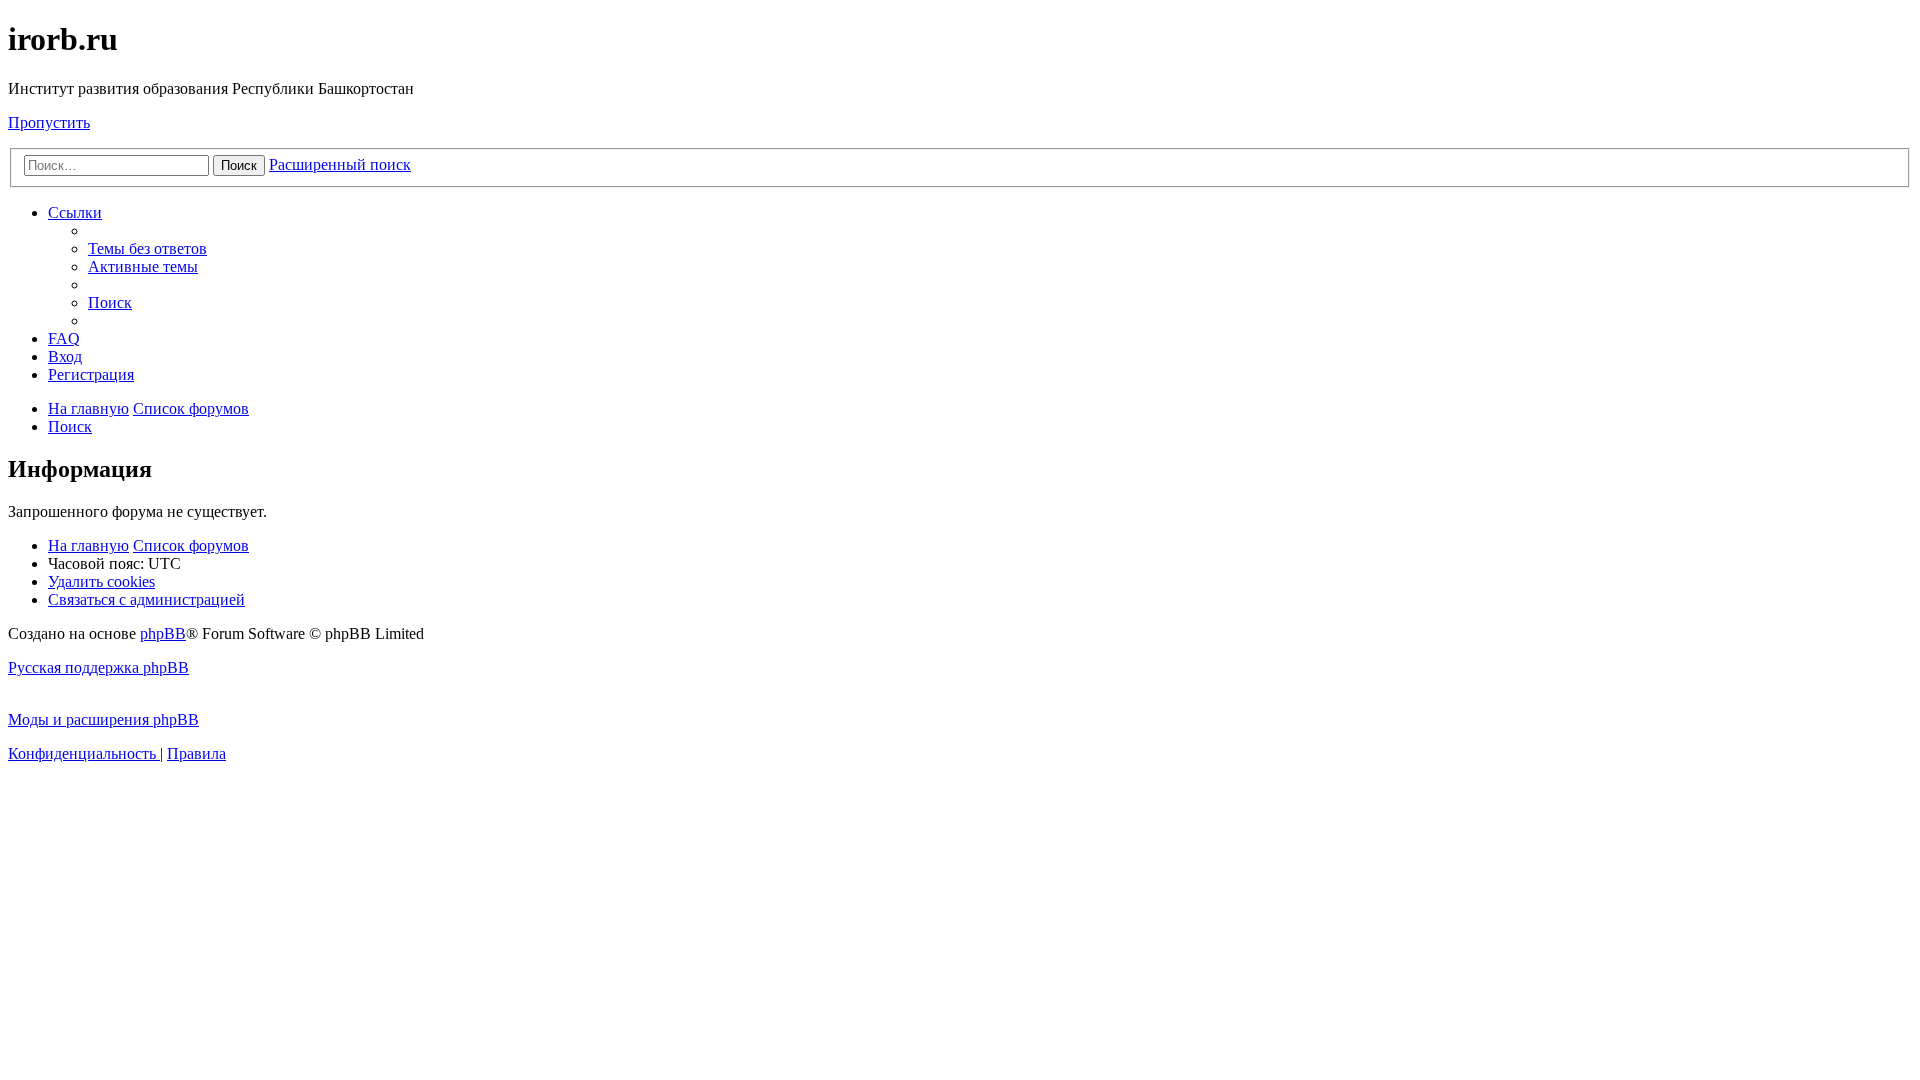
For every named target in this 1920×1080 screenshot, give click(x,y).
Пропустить (49, 122)
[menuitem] (147, 248)
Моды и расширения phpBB (103, 719)
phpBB (163, 633)
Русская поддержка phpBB (98, 667)
